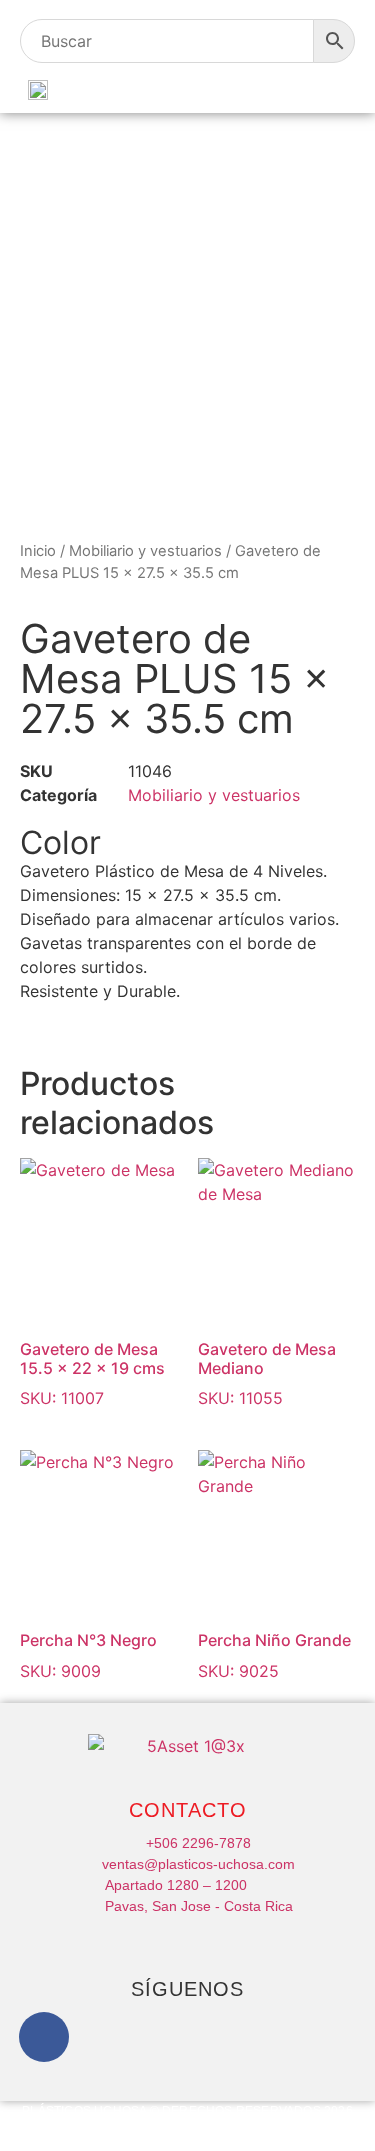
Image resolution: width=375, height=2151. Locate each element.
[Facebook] (44, 2037)
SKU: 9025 (274, 1655)
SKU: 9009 (88, 1655)
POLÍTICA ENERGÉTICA (119, 2126)
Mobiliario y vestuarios (145, 551)
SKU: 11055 (267, 1373)
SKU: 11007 (92, 1373)
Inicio (38, 551)
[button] (336, 88)
